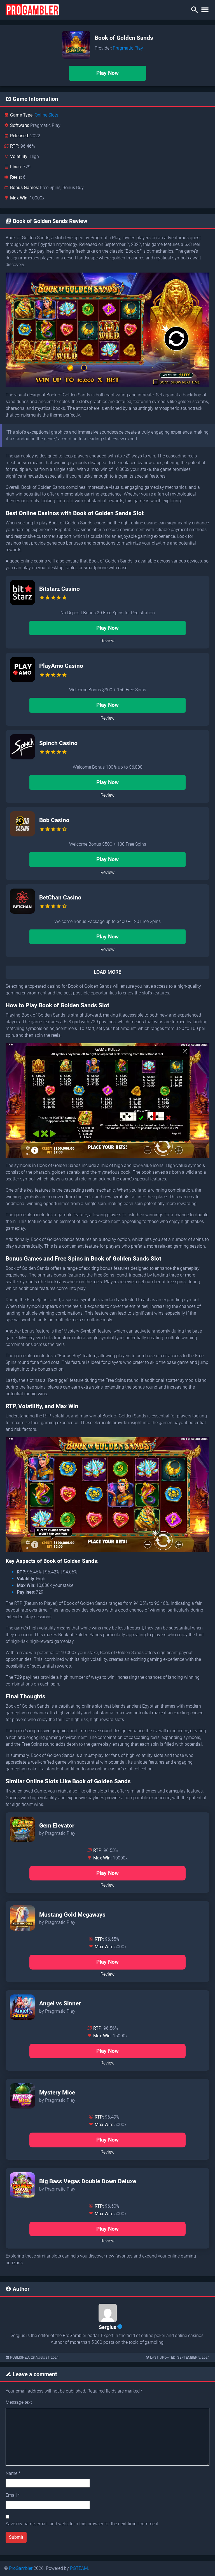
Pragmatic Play (128, 48)
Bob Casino (54, 820)
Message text (19, 2402)
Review (107, 641)
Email (13, 2495)
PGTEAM (79, 2568)
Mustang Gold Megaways (72, 1915)
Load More (107, 972)
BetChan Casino (60, 898)
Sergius (107, 2327)
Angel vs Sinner (60, 2003)
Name (13, 2473)
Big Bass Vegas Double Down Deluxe (88, 2181)
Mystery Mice (57, 2093)
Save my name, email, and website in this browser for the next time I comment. (83, 2524)
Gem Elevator (57, 1826)
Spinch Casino (58, 743)
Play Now (107, 73)
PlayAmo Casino (61, 666)
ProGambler (21, 2568)
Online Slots (46, 115)
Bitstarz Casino (59, 589)
